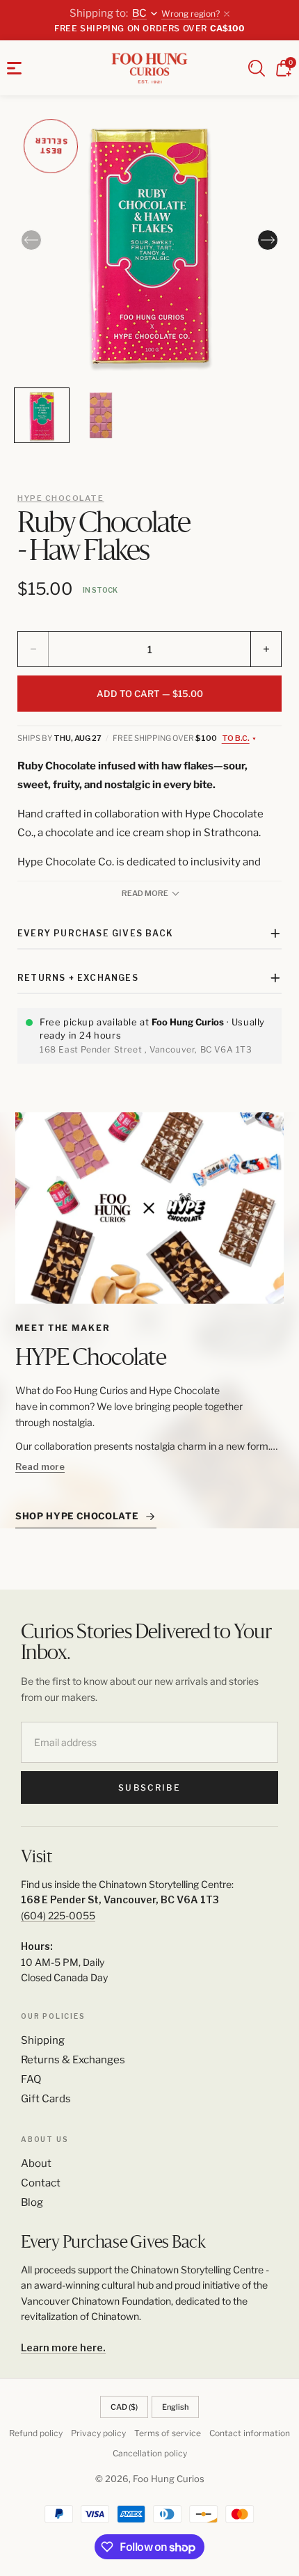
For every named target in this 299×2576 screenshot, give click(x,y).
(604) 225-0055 (58, 1915)
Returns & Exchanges (73, 2060)
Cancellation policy (150, 2453)
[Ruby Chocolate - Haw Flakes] (149, 245)
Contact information (250, 2433)
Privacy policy (98, 2433)
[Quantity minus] (33, 649)
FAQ (31, 2079)
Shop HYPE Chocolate (77, 1516)
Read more (40, 1466)
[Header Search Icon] (257, 68)
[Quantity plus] (266, 649)
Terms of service (168, 2433)
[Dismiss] (227, 14)
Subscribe (149, 1787)
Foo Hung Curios (169, 2479)
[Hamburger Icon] (14, 68)
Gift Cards (46, 2099)
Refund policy (36, 2433)
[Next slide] (268, 240)
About (36, 2163)
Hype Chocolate (61, 498)
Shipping (43, 2040)
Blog (32, 2202)
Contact (41, 2183)
